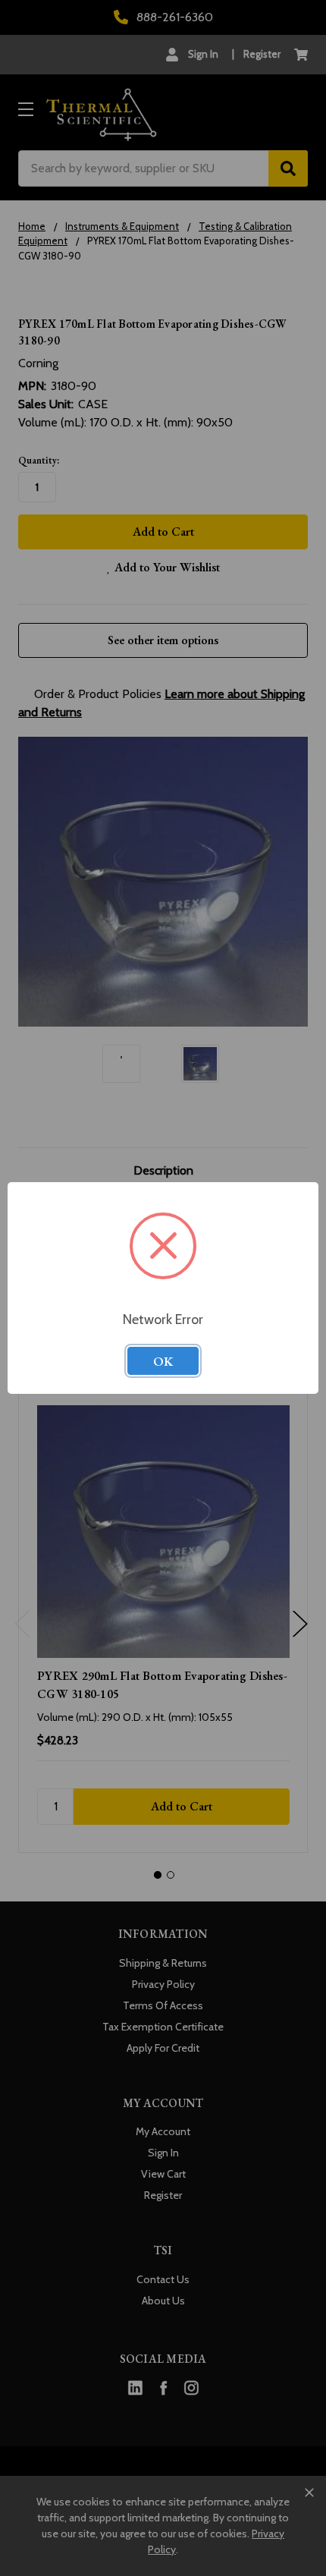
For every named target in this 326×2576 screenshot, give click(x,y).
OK (163, 1361)
